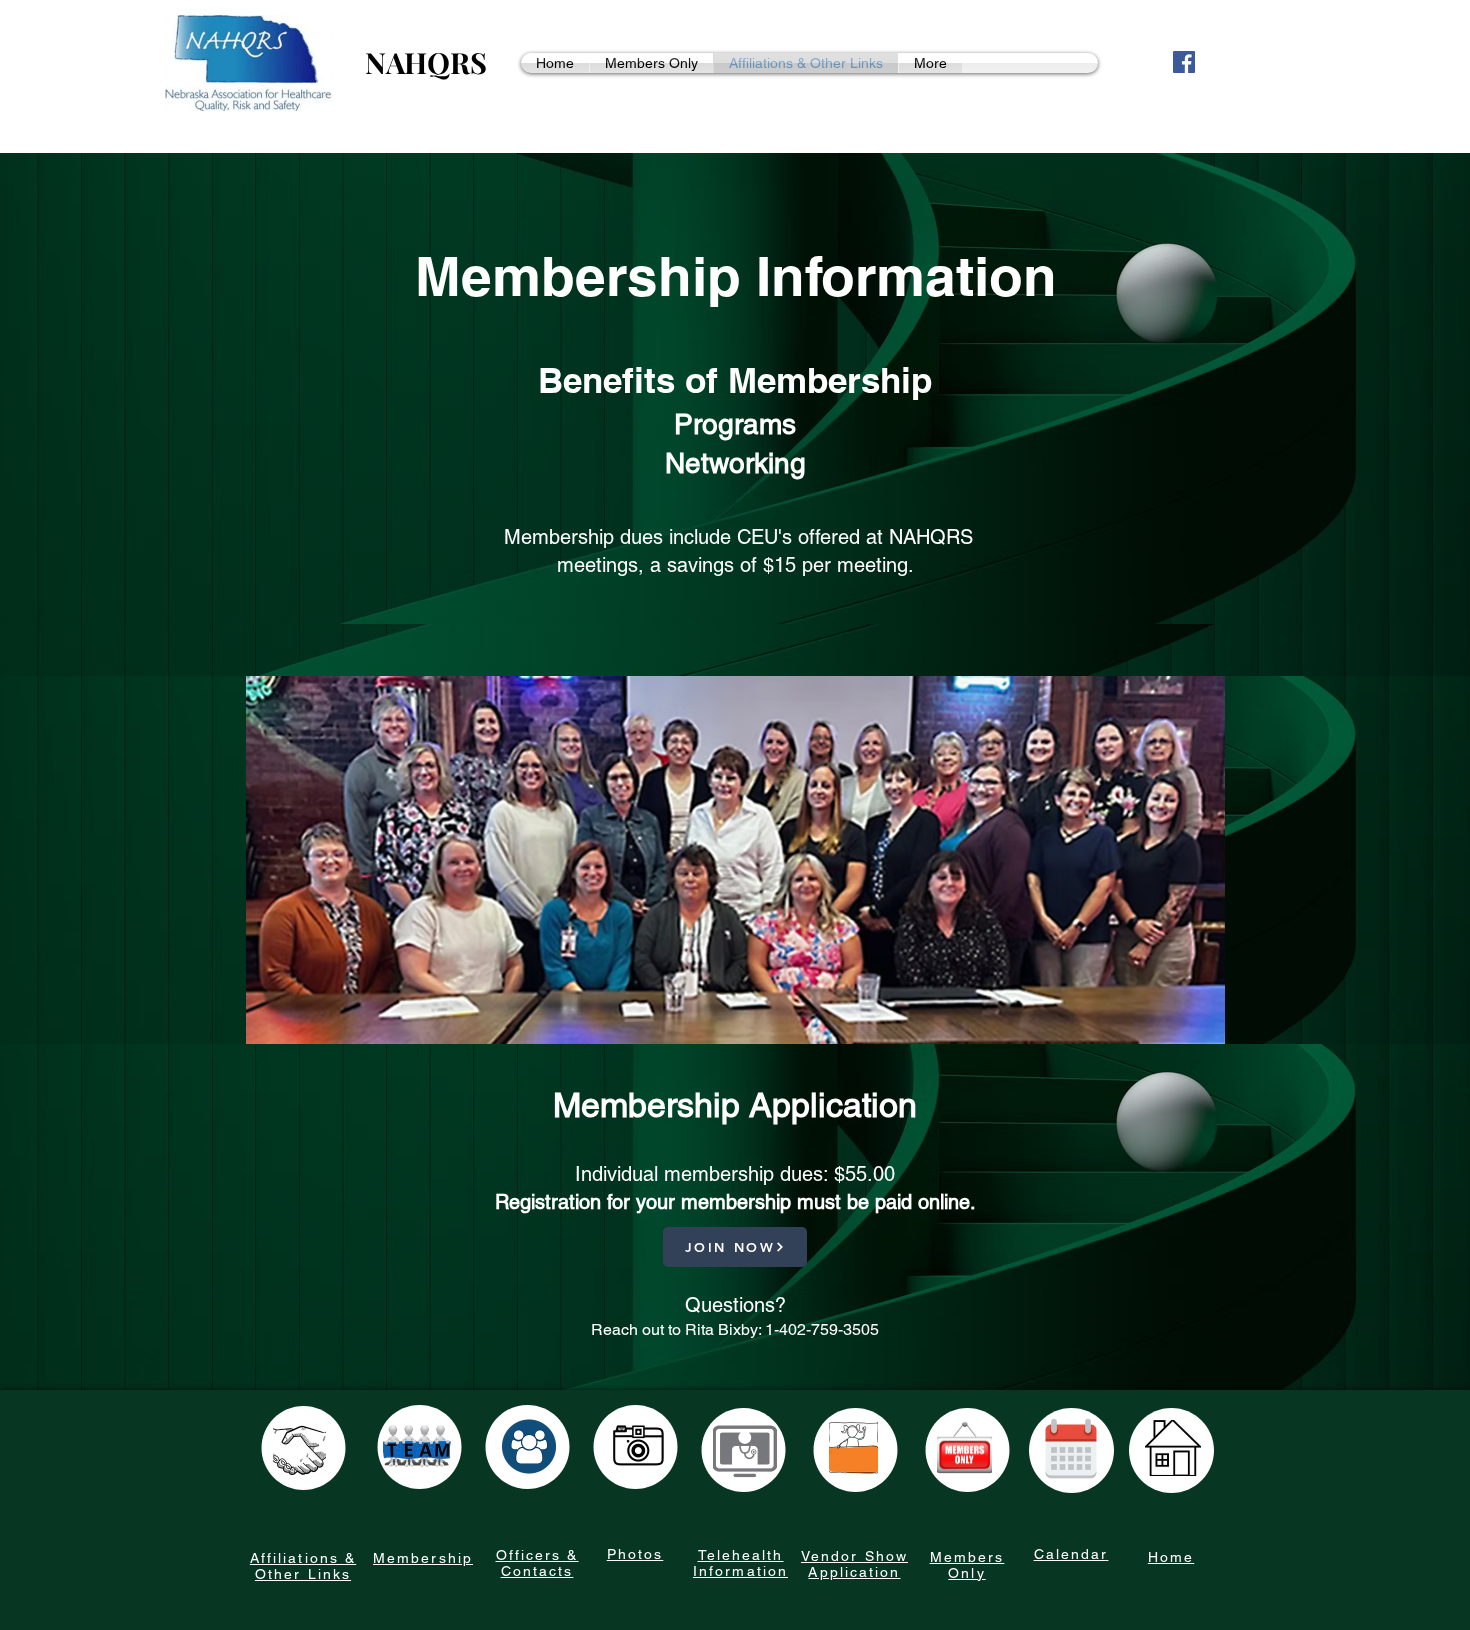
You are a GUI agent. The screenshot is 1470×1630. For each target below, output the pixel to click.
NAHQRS (426, 62)
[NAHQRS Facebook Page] (1184, 62)
